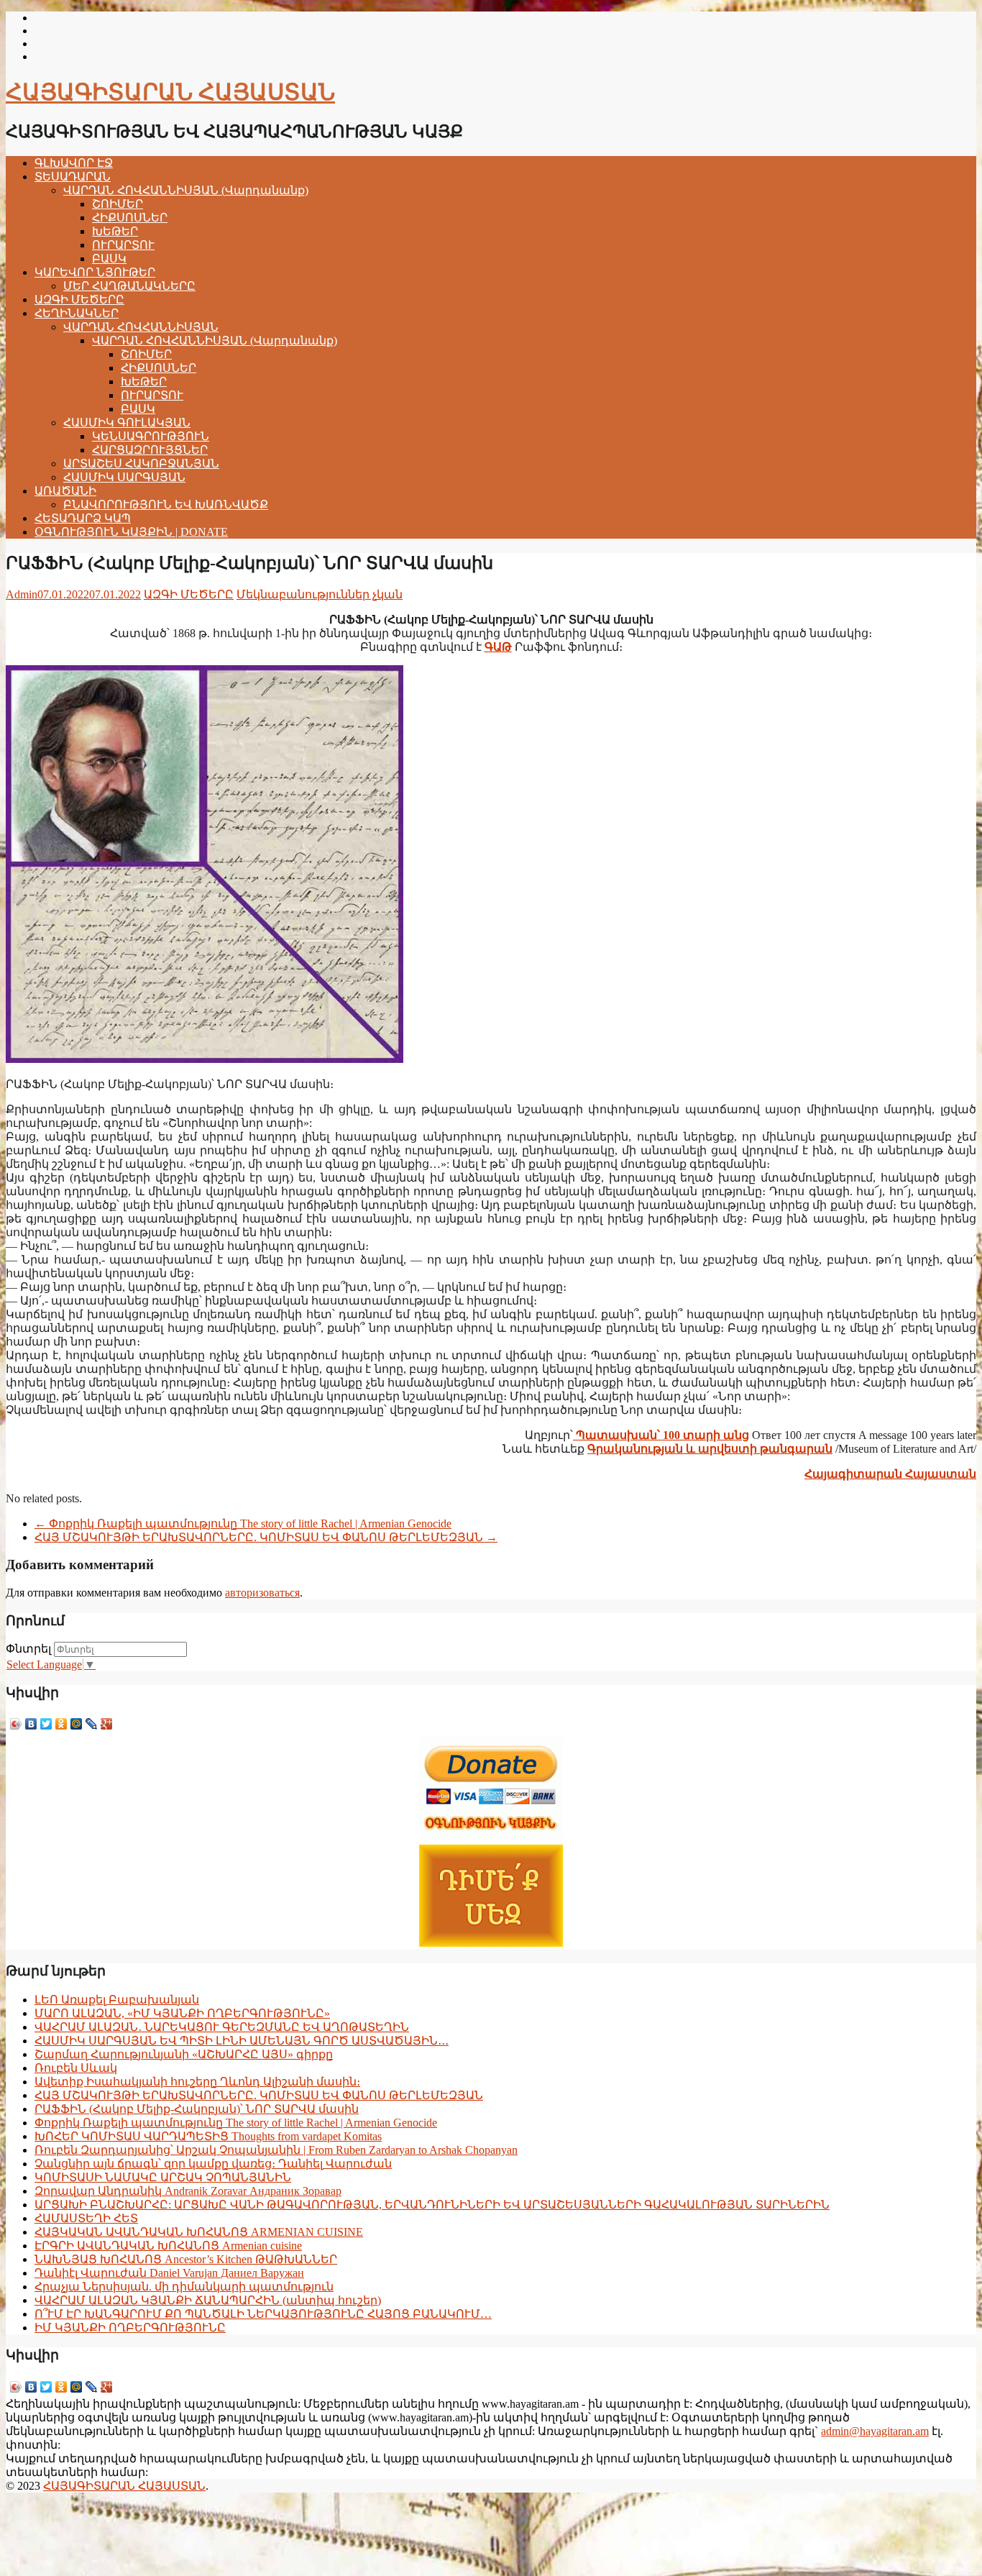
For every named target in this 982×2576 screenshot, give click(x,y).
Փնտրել (28, 1649)
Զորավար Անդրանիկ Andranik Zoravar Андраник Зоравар (188, 2191)
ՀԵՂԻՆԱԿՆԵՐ (77, 313)
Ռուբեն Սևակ (76, 2068)
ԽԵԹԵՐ (115, 231)
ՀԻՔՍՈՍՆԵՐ (130, 218)
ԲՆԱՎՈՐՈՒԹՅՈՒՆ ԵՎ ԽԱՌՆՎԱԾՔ (166, 504)
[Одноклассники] (61, 1724)
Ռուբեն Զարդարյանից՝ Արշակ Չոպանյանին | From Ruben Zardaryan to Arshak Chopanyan (276, 2150)
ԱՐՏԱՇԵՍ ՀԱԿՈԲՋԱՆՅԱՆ (141, 463)
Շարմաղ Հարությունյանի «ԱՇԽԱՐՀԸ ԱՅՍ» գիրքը (184, 2054)
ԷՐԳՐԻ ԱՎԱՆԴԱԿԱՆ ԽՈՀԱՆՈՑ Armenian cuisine (168, 2246)
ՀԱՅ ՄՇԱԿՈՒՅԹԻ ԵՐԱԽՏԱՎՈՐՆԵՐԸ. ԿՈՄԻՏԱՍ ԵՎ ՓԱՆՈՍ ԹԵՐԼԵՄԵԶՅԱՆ (266, 1537)
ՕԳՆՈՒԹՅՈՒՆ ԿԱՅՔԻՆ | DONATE (131, 532)
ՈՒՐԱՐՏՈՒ (123, 245)
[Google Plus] (107, 1724)
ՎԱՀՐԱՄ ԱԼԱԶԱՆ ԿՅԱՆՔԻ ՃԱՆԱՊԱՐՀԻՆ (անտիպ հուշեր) (208, 2300)
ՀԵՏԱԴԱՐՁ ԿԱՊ (83, 518)
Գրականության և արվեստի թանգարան (710, 1449)
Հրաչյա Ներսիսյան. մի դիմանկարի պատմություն (184, 2287)
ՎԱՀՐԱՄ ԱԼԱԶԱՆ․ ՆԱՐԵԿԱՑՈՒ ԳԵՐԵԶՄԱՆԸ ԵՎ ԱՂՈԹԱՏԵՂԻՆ (222, 2027)
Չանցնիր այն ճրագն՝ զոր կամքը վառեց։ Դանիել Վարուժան (213, 2164)
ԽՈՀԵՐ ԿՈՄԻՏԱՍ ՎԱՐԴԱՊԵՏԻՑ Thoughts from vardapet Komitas (208, 2136)
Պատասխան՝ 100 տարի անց (661, 1435)
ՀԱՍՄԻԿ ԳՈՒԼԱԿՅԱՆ (127, 423)
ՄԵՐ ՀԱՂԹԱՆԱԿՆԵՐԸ (129, 286)
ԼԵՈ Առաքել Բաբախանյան (117, 2000)
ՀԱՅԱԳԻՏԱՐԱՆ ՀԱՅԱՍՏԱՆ (170, 92)
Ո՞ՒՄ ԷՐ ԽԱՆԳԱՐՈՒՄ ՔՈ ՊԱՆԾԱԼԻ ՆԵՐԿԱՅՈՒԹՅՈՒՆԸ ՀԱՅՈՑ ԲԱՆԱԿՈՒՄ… (263, 2314)
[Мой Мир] (77, 1724)
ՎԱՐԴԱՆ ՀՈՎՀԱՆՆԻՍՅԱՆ (141, 327)
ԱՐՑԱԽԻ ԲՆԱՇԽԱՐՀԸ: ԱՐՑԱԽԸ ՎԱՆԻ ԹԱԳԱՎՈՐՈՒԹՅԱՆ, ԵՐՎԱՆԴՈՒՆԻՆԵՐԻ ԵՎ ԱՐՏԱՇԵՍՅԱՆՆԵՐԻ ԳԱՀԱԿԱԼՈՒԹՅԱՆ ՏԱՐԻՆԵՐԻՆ (432, 2205)
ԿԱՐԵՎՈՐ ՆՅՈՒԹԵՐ (95, 272)
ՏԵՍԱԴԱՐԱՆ (73, 177)
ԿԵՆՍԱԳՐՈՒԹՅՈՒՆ (151, 436)
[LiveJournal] (92, 1724)
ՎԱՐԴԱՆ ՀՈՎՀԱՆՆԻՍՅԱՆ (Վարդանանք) (186, 190)
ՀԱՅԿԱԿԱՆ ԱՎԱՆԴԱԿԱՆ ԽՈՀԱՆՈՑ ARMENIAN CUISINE (199, 2232)
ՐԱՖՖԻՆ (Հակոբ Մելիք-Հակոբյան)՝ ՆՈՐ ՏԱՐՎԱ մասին (197, 2109)
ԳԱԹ (498, 647)
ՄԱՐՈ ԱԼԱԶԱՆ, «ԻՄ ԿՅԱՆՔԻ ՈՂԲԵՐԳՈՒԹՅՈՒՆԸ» (182, 2013)
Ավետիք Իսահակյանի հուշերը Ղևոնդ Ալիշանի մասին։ (197, 2082)
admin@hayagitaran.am (875, 2431)
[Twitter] (46, 1724)
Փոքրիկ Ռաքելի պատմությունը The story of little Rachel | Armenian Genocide (243, 1524)
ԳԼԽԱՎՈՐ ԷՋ (74, 163)
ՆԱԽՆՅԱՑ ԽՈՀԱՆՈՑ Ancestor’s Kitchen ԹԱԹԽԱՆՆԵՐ (186, 2259)
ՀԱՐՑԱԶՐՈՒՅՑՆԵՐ (150, 450)
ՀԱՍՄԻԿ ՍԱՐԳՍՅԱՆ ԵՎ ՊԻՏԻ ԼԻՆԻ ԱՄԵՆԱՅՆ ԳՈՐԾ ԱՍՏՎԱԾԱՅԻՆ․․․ (242, 2041)
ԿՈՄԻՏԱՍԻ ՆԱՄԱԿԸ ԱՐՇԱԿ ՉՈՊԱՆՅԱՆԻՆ (163, 2177)
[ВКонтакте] (31, 1724)
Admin (22, 594)
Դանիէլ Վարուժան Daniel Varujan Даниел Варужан (169, 2273)
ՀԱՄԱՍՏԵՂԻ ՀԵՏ (86, 2218)
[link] (890, 1474)
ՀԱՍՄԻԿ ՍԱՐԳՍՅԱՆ (124, 477)
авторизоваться (262, 1593)
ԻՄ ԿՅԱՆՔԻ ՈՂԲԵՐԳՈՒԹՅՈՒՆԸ (130, 2328)
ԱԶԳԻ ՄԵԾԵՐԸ (79, 300)
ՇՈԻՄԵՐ (118, 204)
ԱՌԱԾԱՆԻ (65, 491)
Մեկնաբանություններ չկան (320, 594)
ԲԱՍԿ (109, 259)
